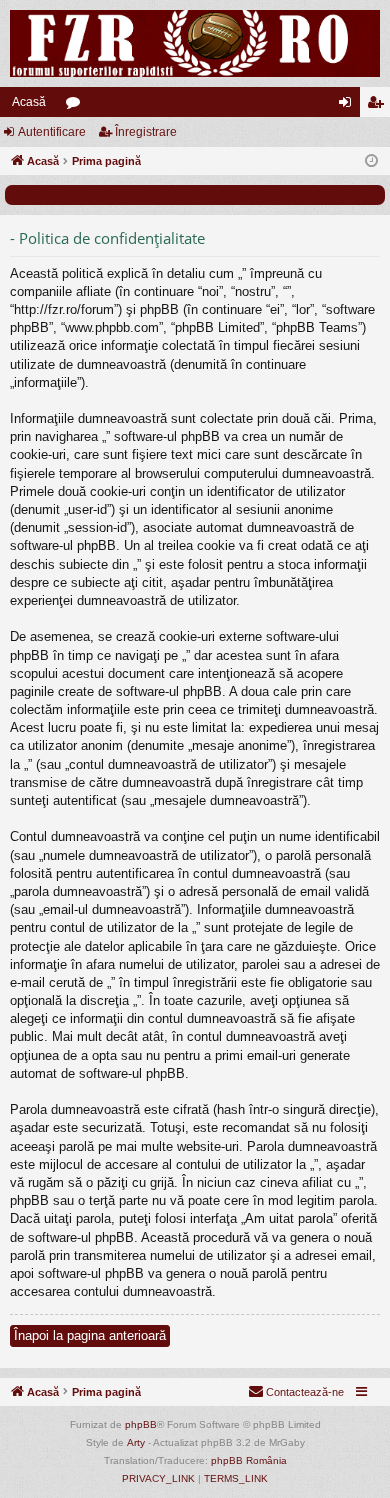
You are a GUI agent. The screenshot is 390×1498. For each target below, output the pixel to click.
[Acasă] (195, 43)
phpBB (141, 1424)
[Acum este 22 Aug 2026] (371, 161)
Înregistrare (146, 132)
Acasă (29, 102)
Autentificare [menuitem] (349, 106)
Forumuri (77, 106)
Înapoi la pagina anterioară (90, 1335)
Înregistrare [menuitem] (379, 106)
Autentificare (52, 132)
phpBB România (249, 1460)
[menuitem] (296, 1392)
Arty (136, 1442)
